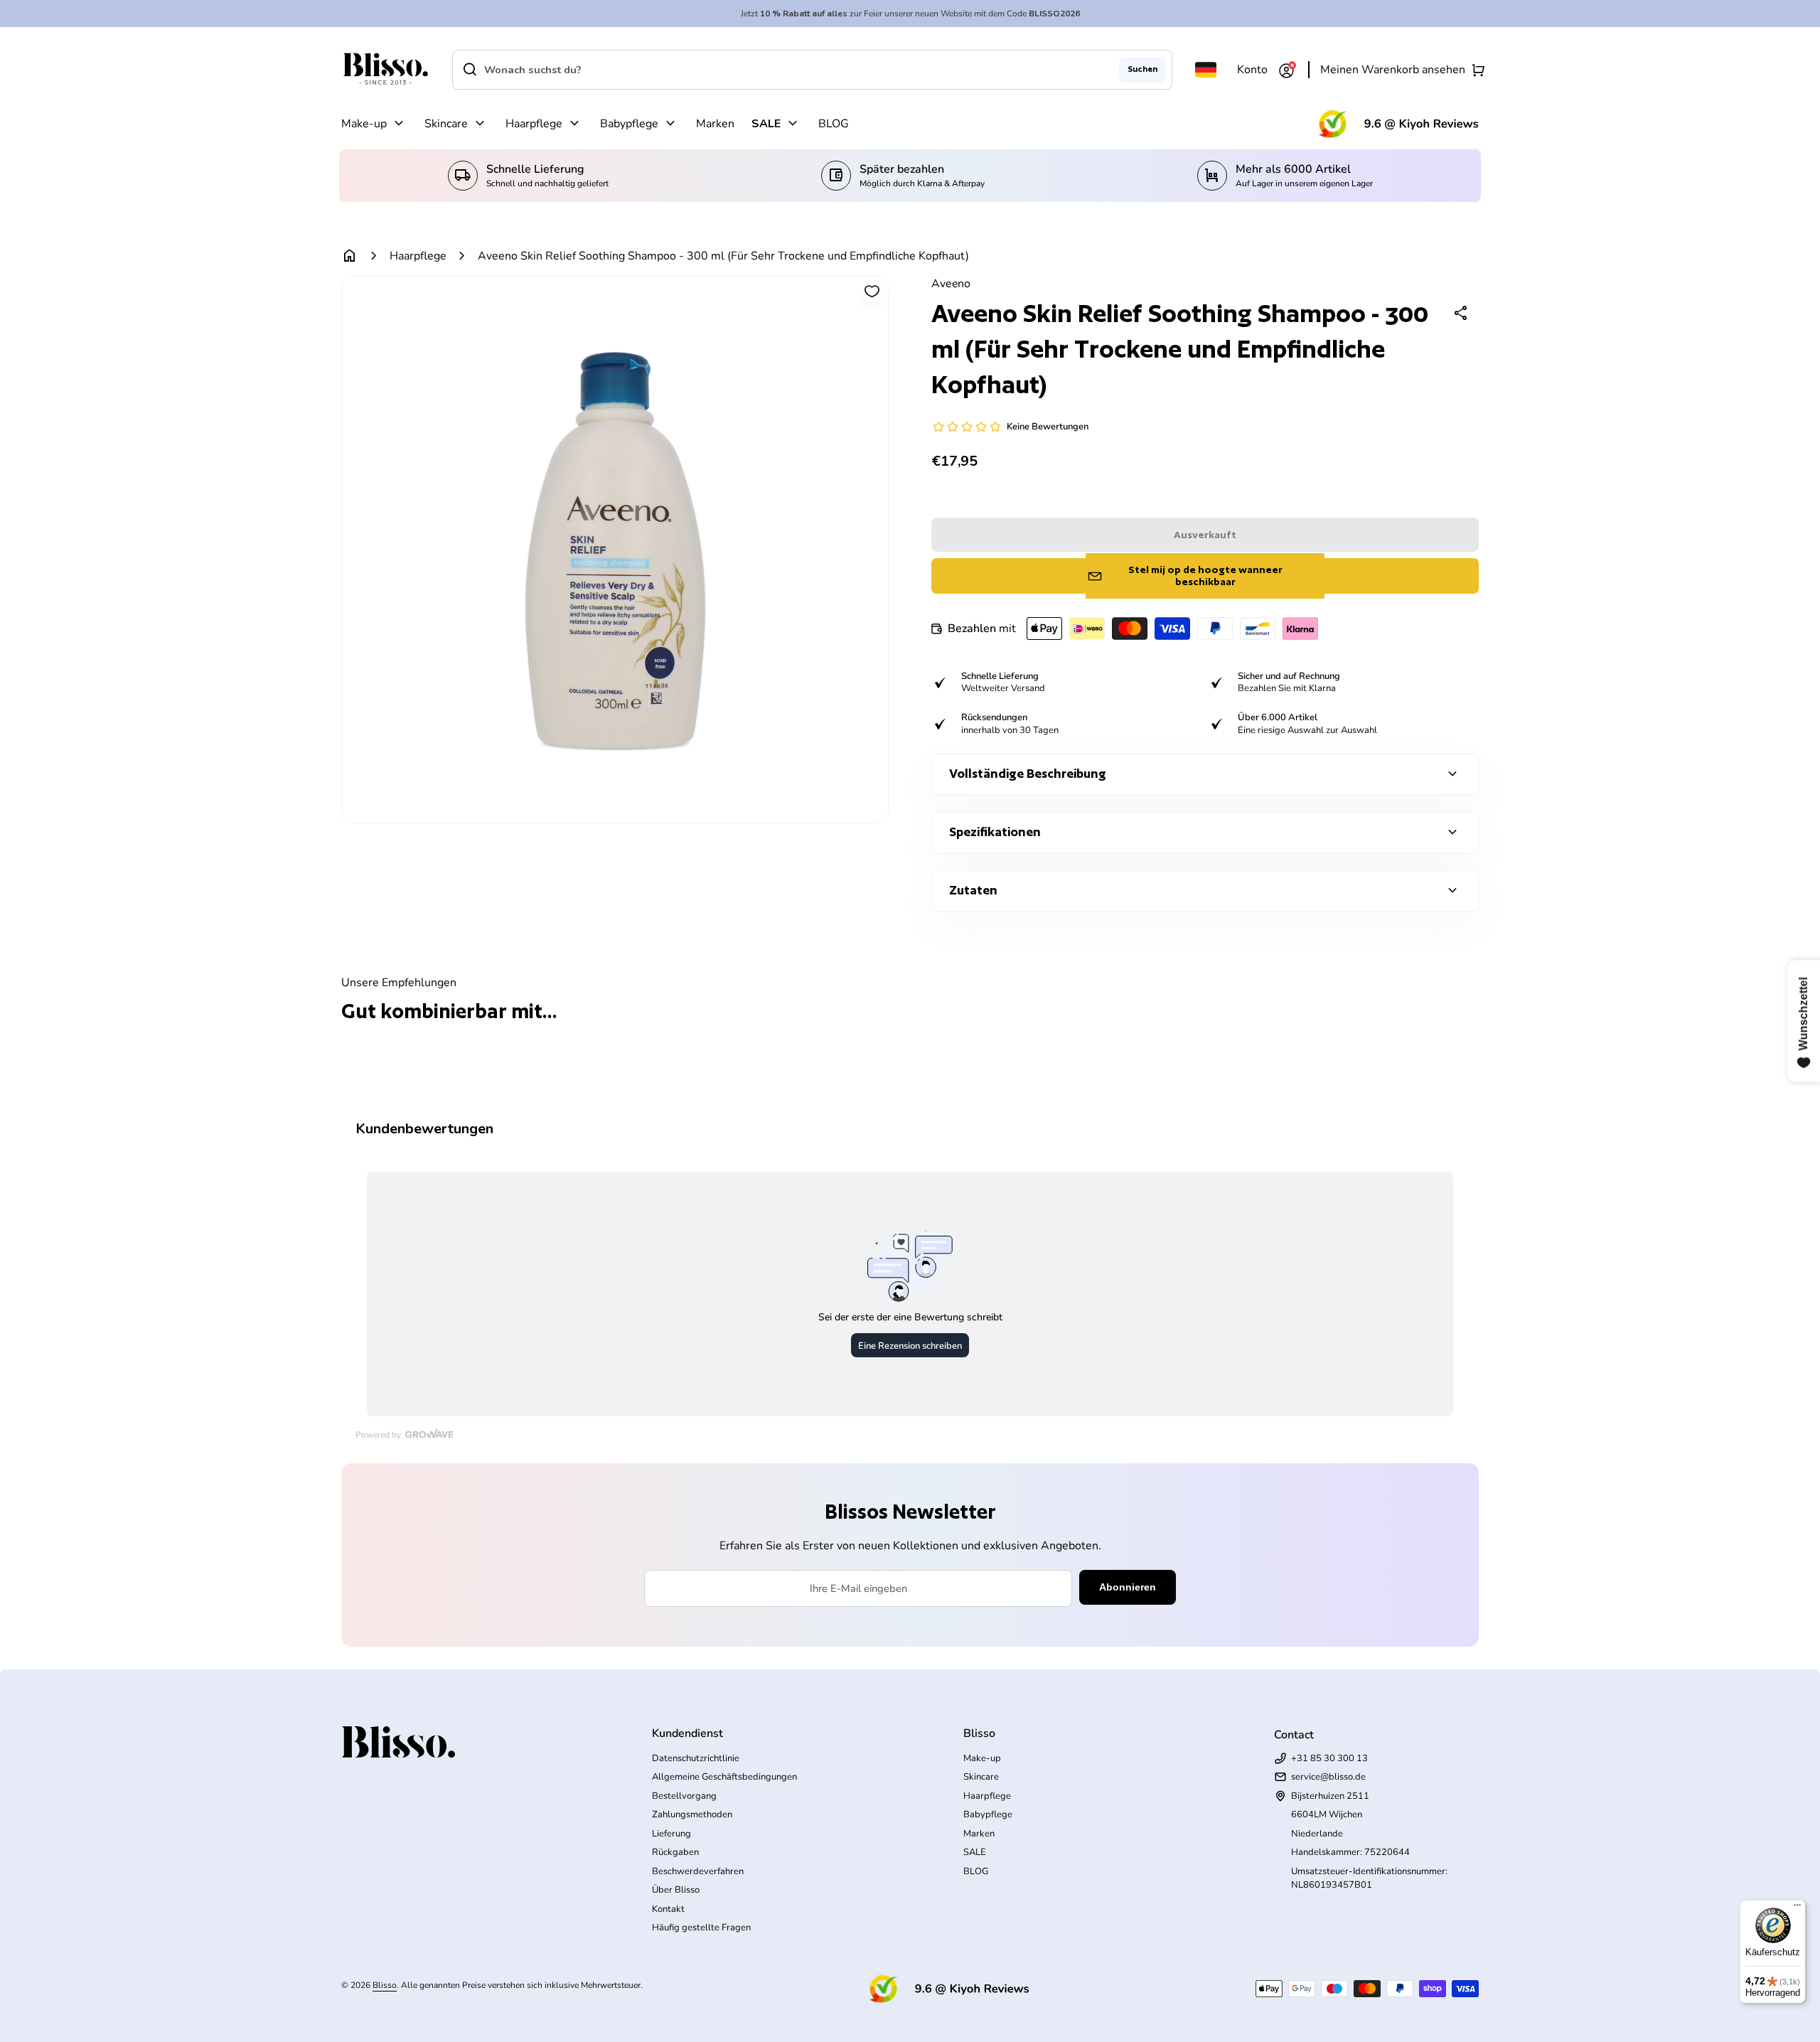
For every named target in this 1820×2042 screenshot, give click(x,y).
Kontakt (668, 1909)
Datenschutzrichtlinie (696, 1758)
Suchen (1142, 69)
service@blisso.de (1328, 1777)
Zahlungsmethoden (692, 1814)
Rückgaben (675, 1852)
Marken (715, 124)
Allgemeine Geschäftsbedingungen (724, 1777)
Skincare (446, 124)
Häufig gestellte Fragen (701, 1928)
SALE (766, 124)
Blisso (385, 1985)
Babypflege (629, 124)
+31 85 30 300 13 (1329, 1758)
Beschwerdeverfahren (698, 1871)
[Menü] (1797, 1908)
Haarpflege (534, 124)
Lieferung (671, 1834)
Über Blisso (676, 1890)
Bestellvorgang (684, 1796)
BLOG (834, 124)
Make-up (364, 124)
